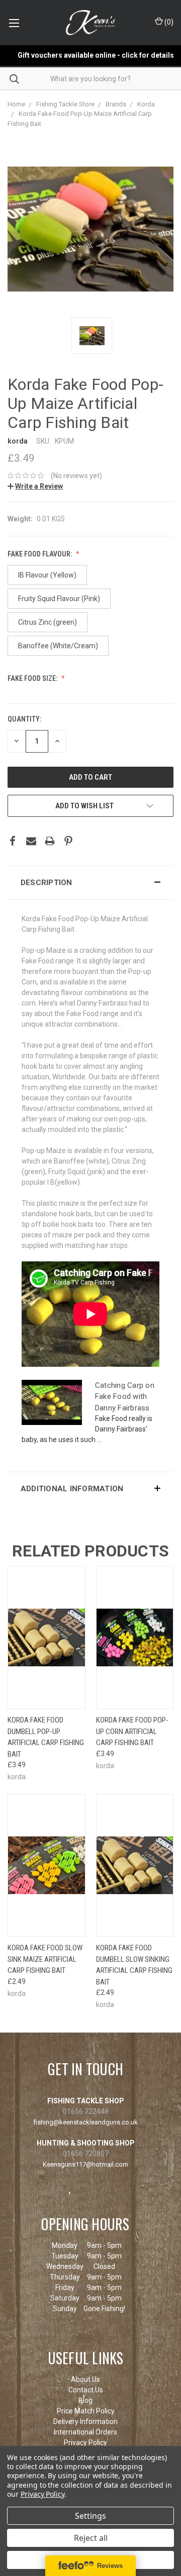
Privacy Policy (85, 2443)
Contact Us (86, 2390)
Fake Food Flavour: (40, 554)
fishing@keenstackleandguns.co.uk (86, 2122)
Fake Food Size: (33, 678)
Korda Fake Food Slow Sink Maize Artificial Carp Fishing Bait (45, 1959)
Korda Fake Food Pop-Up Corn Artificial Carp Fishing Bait (132, 1731)
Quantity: (24, 719)
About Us (85, 2379)
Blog (85, 2400)
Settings (90, 2516)
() (168, 22)
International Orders (85, 2432)
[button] (90, 883)
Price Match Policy (86, 2411)
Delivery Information (85, 2421)
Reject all (91, 2538)
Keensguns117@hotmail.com (85, 2164)
